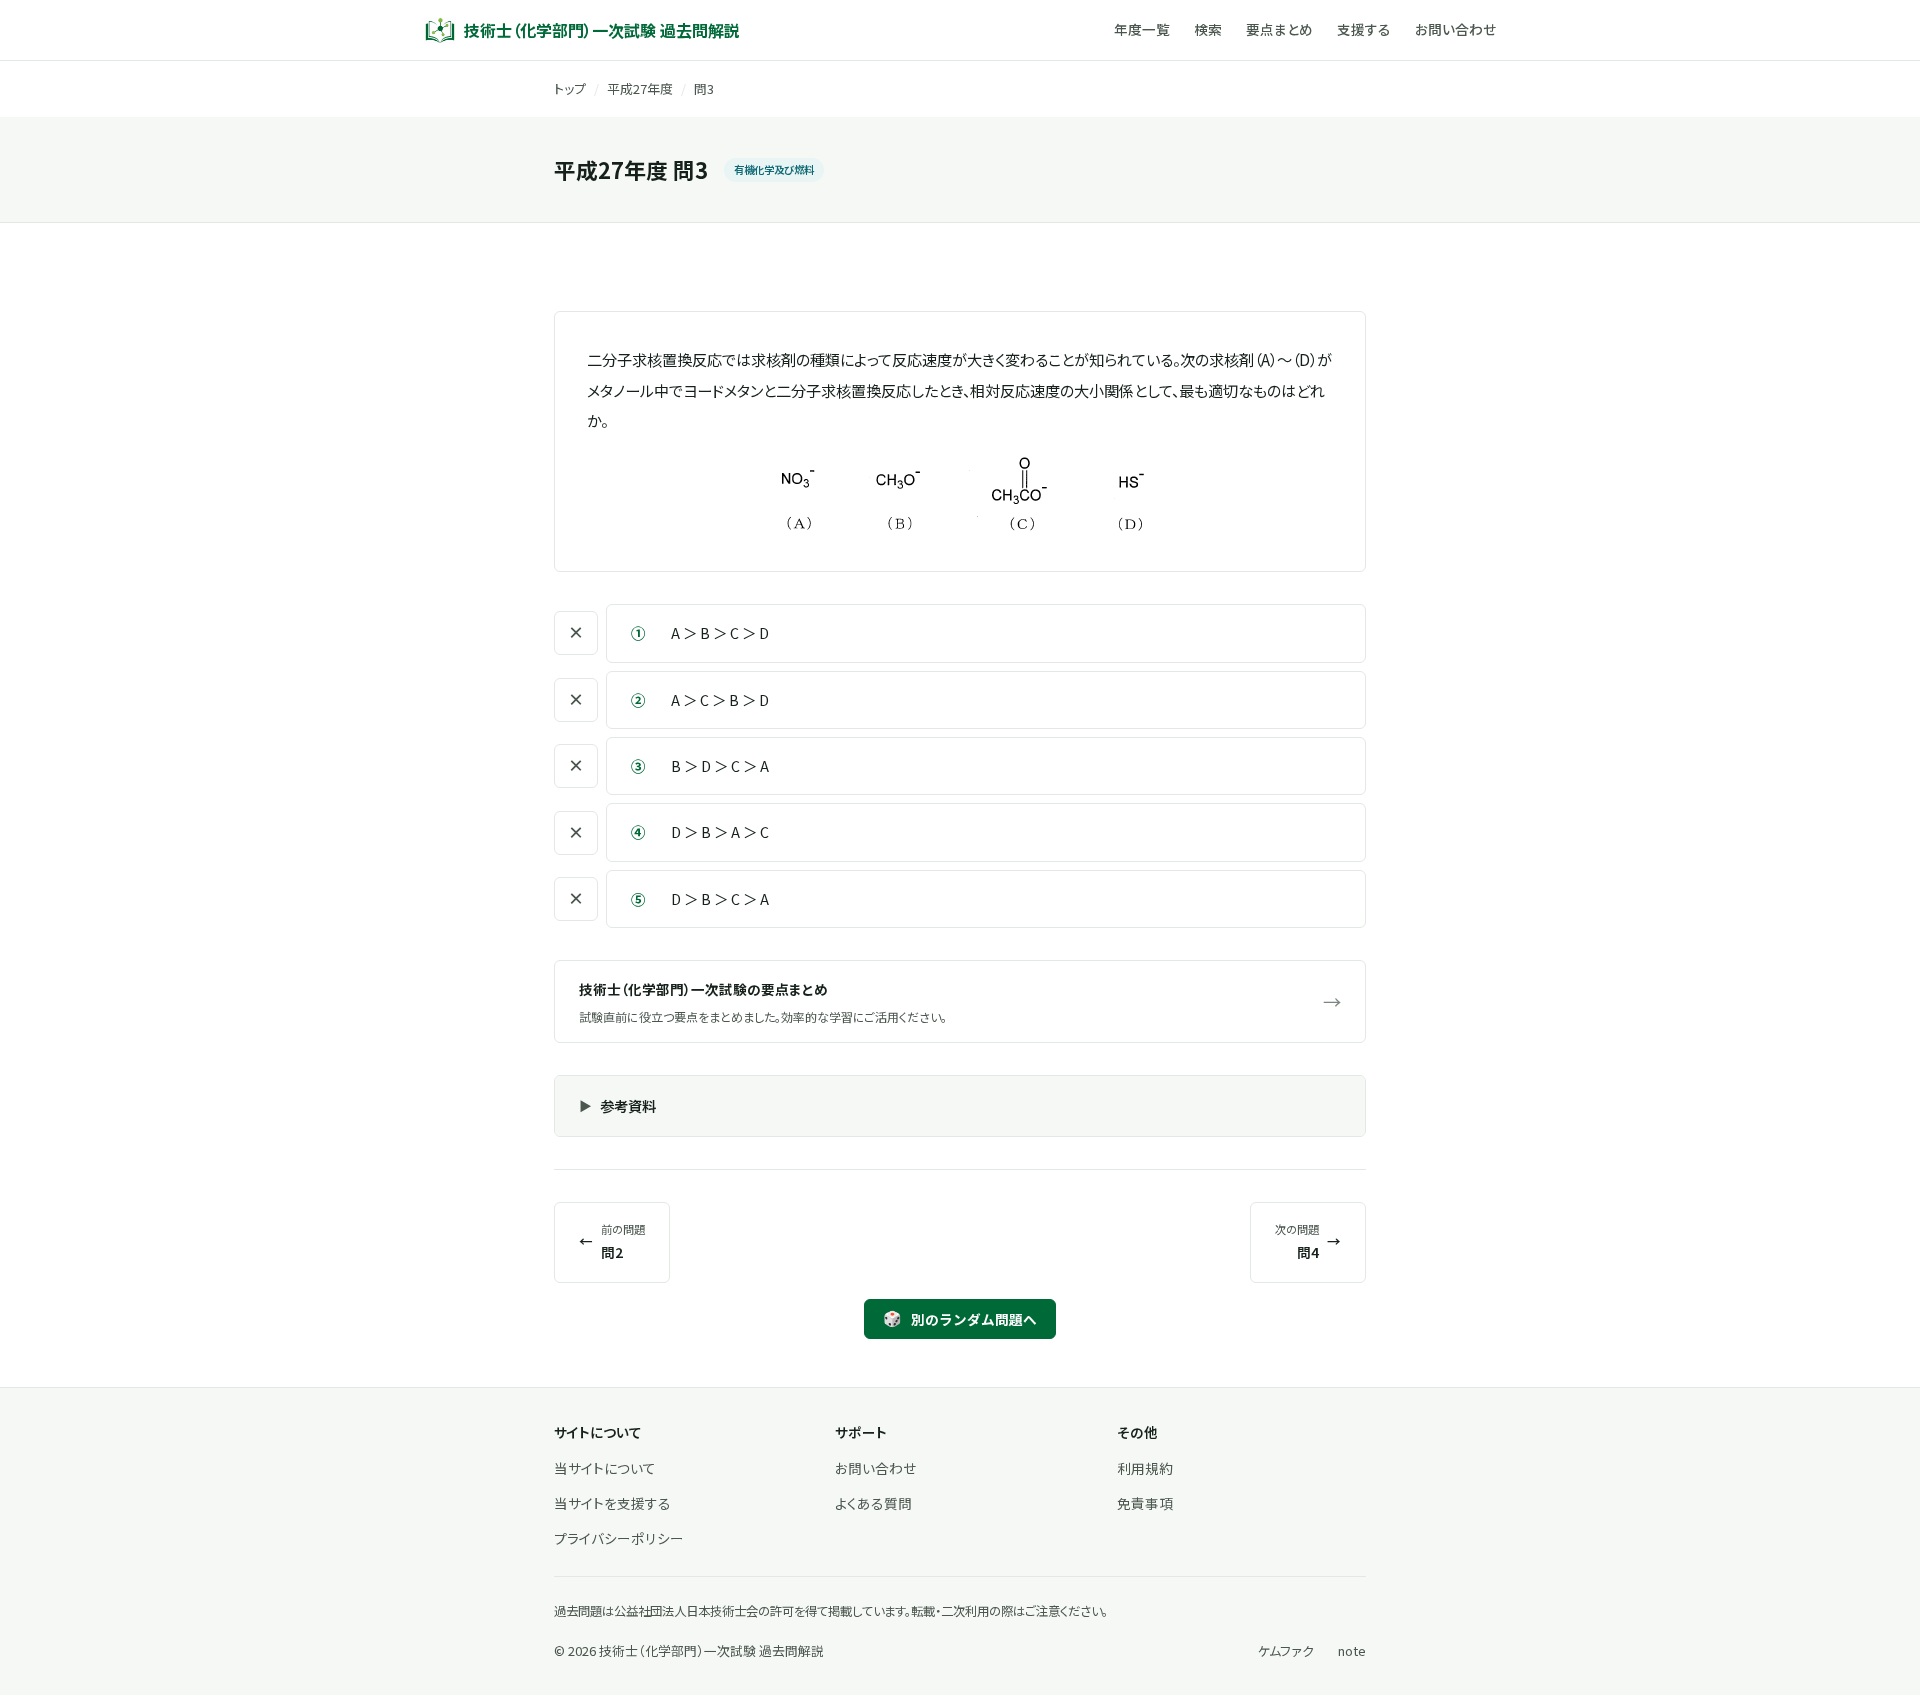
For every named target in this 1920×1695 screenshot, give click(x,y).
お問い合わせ (1455, 29)
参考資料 (628, 1105)
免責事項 (1145, 1503)
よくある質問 (873, 1503)
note (1352, 1650)
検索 (1208, 29)
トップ (570, 88)
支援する (1364, 29)
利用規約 (1145, 1468)
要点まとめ (1279, 29)
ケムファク (1286, 1650)
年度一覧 (1142, 29)
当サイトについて (605, 1468)
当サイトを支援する (612, 1503)
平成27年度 (640, 88)
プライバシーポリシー (619, 1538)
